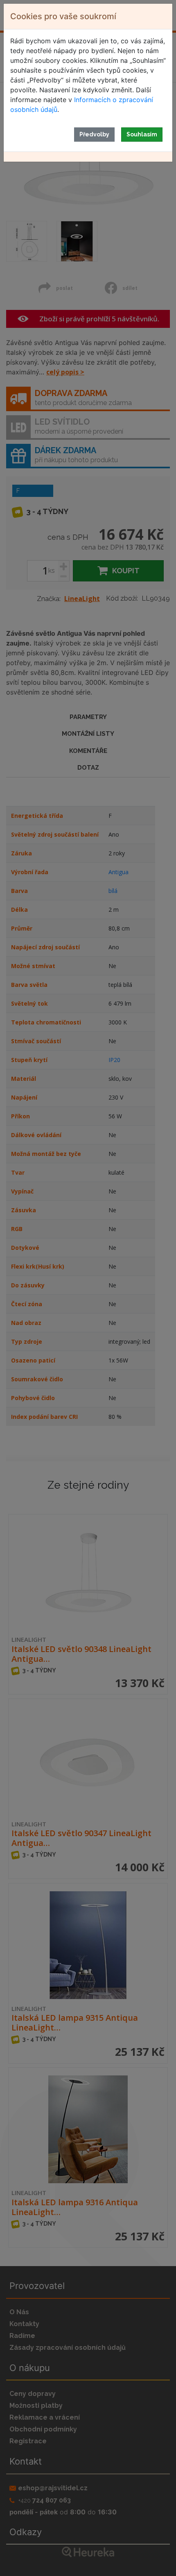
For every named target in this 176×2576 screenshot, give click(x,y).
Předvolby (94, 134)
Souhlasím (142, 134)
